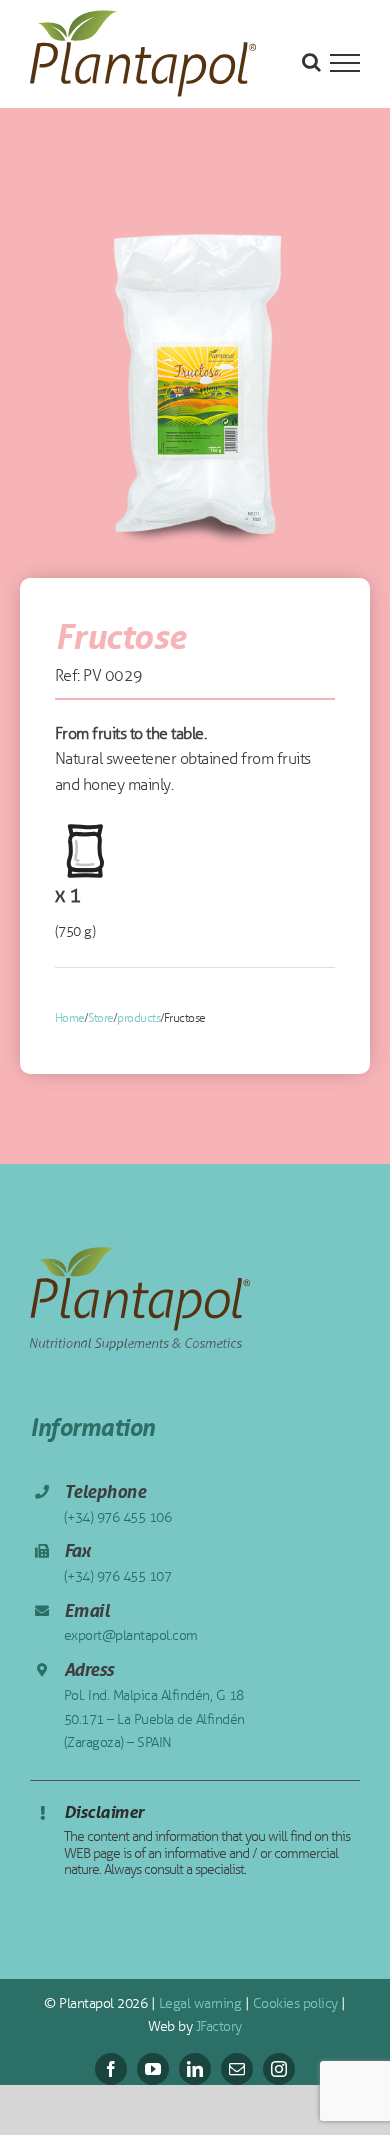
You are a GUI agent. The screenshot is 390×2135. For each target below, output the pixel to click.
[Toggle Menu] (345, 63)
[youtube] (153, 2069)
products (138, 1018)
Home (70, 1018)
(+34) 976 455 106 (118, 1517)
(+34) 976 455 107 (118, 1576)
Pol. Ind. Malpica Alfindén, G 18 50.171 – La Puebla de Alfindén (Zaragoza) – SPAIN (154, 1719)
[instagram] (279, 2069)
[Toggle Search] (311, 62)
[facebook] (111, 2069)
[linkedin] (195, 2069)
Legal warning (198, 2003)
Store (101, 1018)
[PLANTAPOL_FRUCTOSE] (195, 383)
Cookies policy (293, 2003)
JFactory (217, 2026)
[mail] (237, 2069)
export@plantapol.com (131, 1635)
